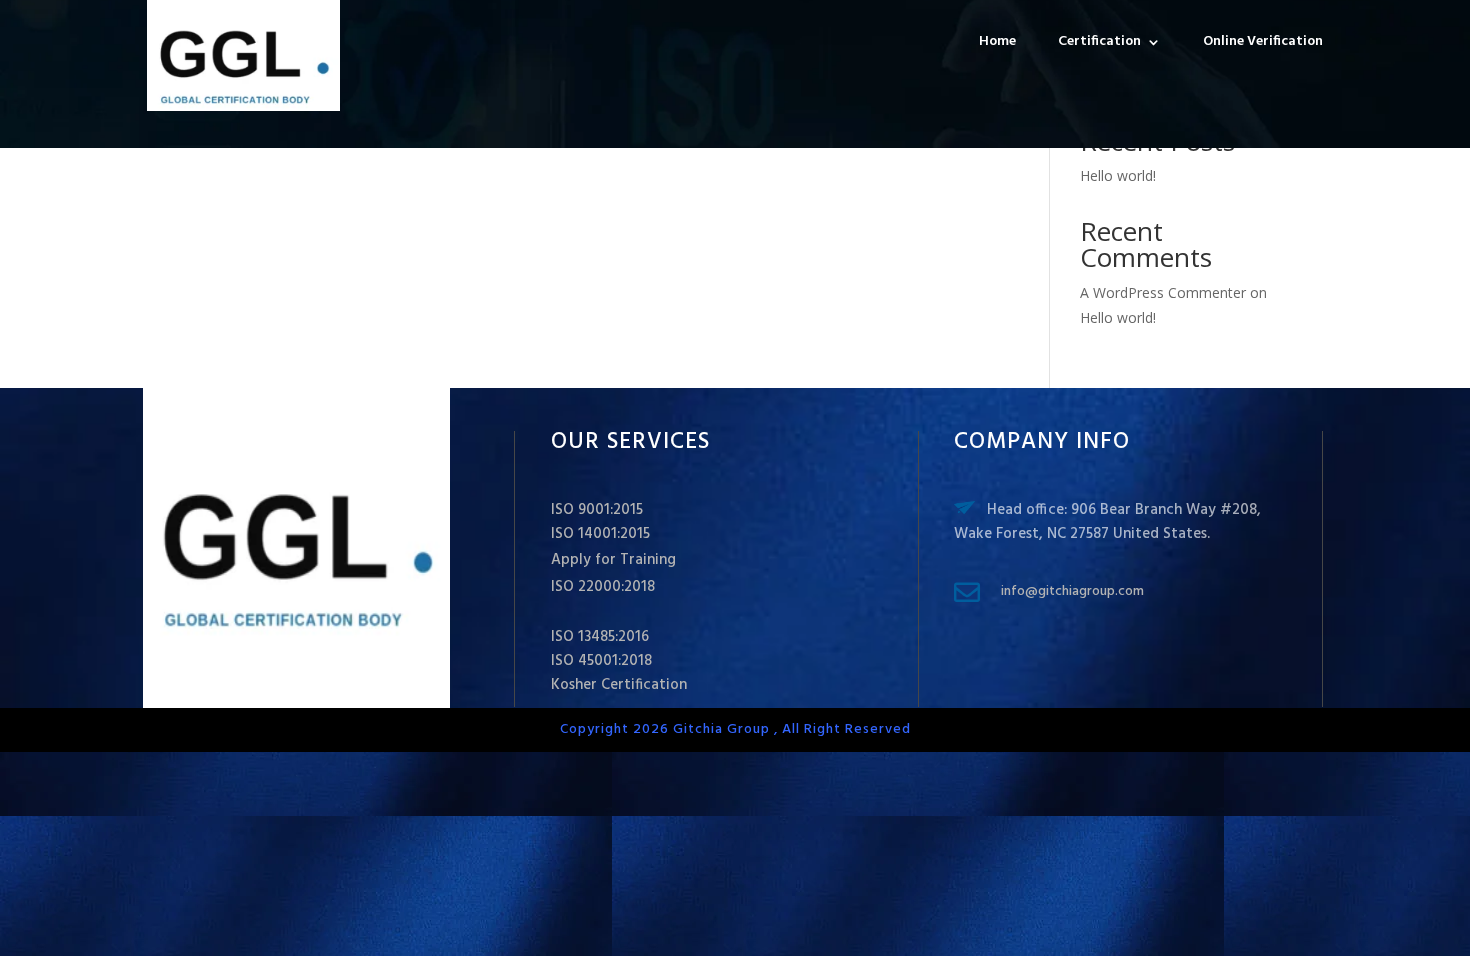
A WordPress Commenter (1163, 292)
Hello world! (1118, 175)
